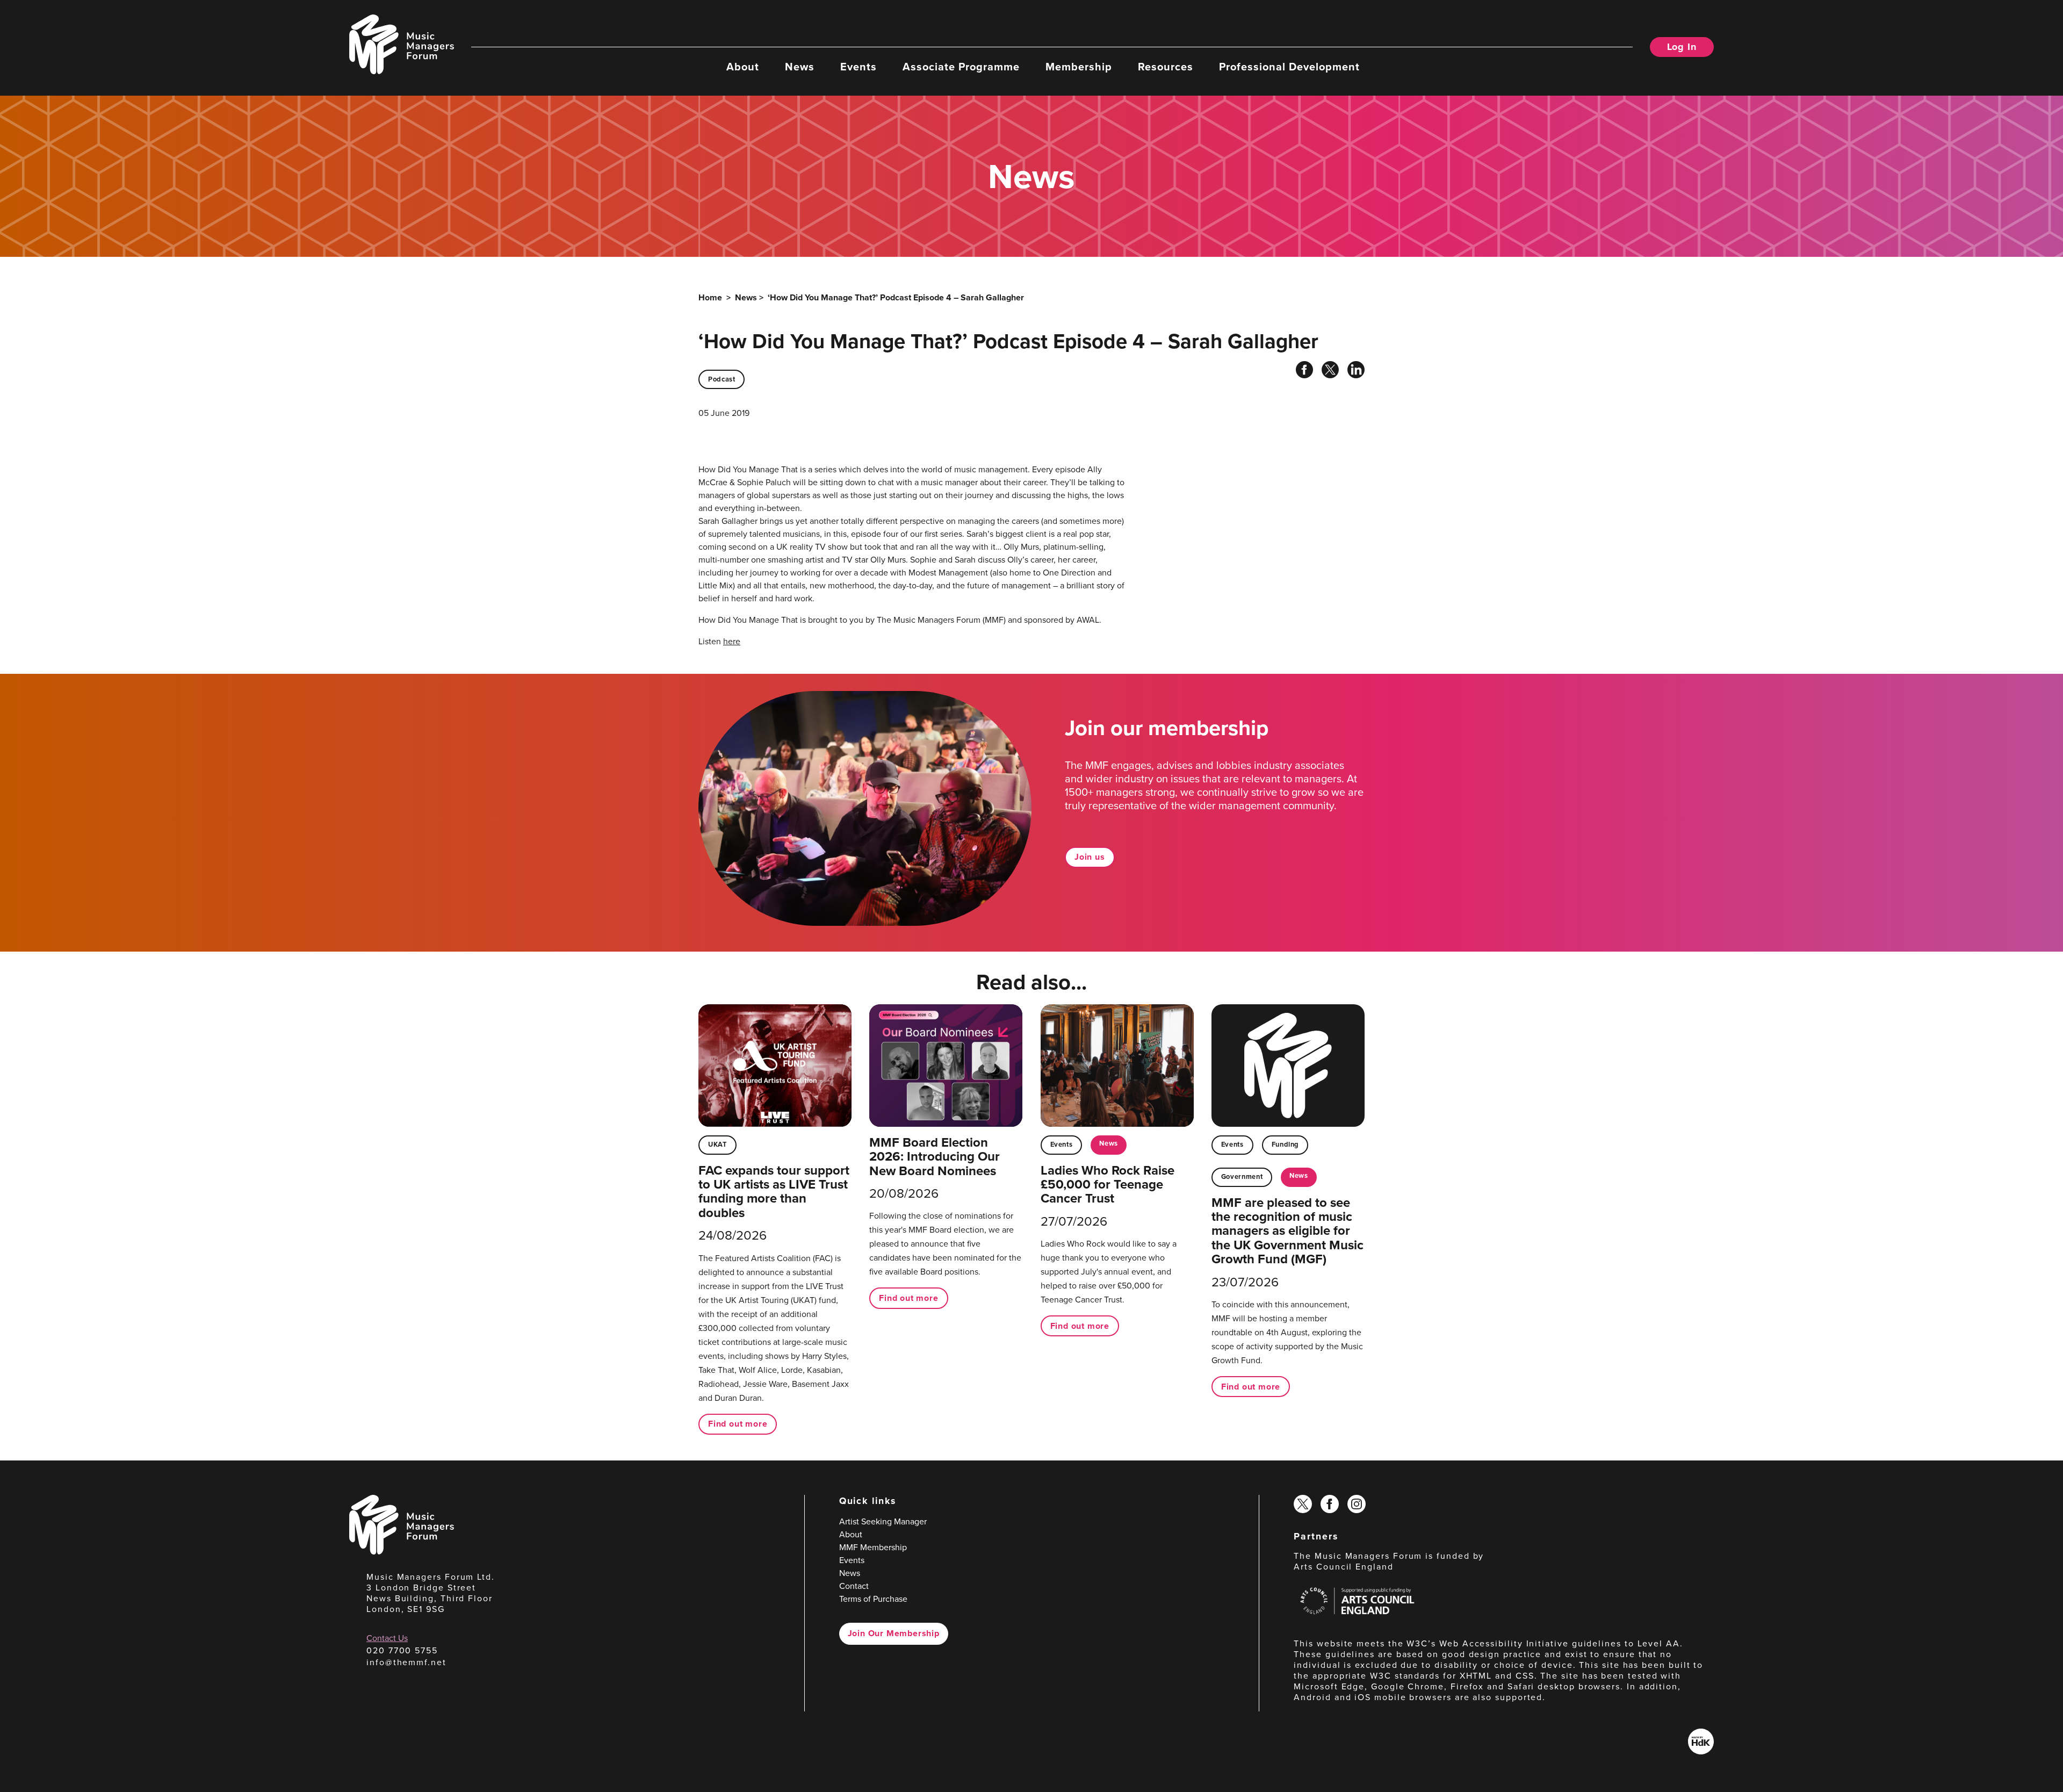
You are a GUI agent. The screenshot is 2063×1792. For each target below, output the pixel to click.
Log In (1682, 47)
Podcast (722, 379)
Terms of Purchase (873, 1599)
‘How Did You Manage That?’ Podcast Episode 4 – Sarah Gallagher (896, 297)
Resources (1166, 66)
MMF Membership (873, 1547)
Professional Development (1289, 66)
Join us (1090, 857)
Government (1242, 1176)
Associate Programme (961, 66)
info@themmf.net (406, 1662)
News (800, 66)
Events (859, 66)
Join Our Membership (894, 1633)
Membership (1079, 66)
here (732, 641)
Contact (854, 1586)
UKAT (717, 1144)
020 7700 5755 (402, 1650)
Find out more (738, 1424)
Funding (1285, 1144)
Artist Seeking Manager (883, 1521)
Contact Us (387, 1638)
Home (710, 297)
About (743, 66)
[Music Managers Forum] (402, 1552)
